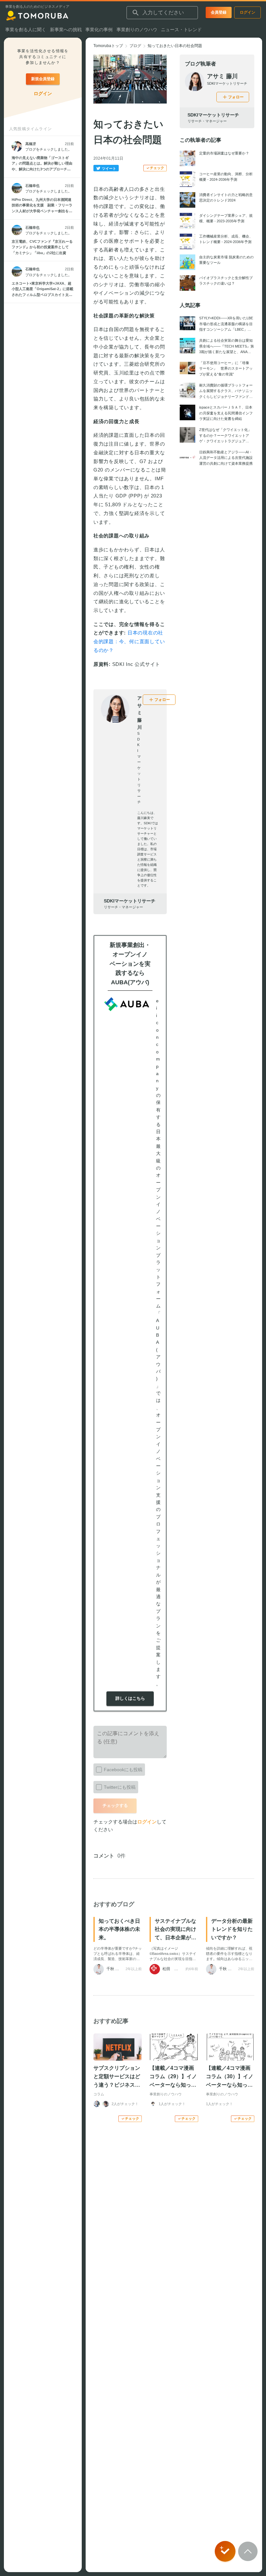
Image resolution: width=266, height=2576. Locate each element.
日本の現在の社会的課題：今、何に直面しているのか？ (129, 641)
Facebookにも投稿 (123, 1770)
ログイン (147, 1822)
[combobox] (162, 13)
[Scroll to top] (248, 2551)
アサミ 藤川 (222, 76)
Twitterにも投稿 (120, 1787)
